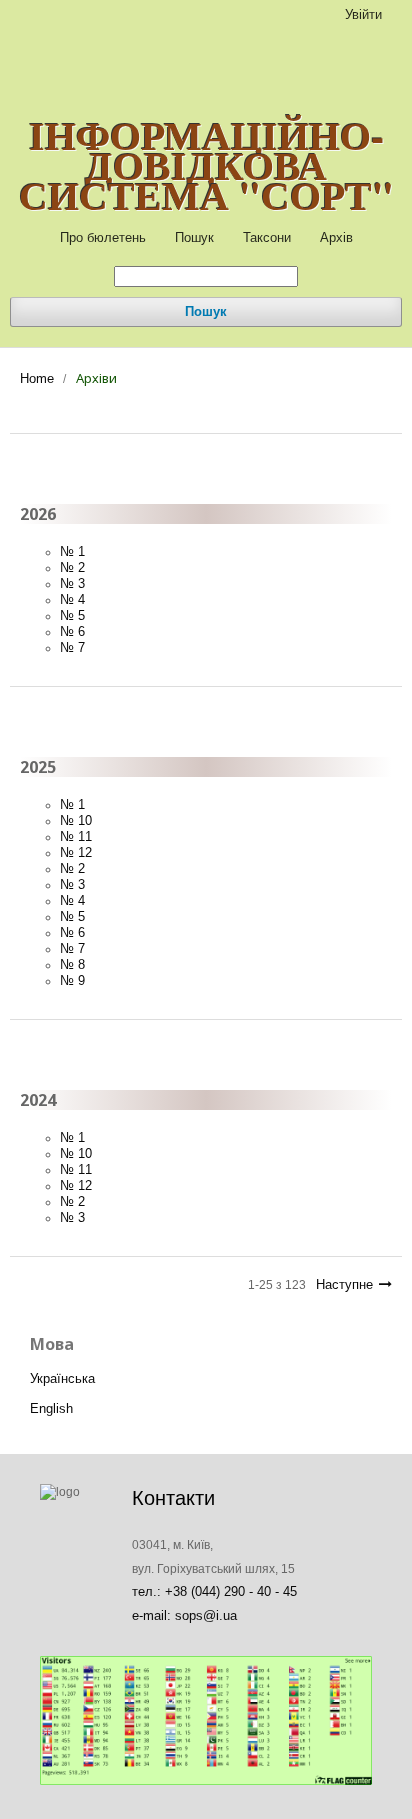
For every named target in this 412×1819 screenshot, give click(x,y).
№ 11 (76, 836)
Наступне (344, 1284)
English (51, 1408)
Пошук (194, 237)
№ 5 (72, 615)
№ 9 (72, 980)
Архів (336, 237)
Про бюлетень (103, 237)
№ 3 (72, 583)
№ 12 (76, 852)
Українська (62, 1378)
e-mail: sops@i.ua (184, 1615)
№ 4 (72, 599)
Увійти (363, 14)
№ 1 (72, 551)
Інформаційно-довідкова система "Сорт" (206, 165)
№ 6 (72, 631)
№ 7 (72, 647)
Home (37, 378)
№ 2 (72, 567)
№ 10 (76, 820)
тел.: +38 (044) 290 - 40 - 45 (214, 1591)
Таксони (267, 237)
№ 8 (72, 964)
